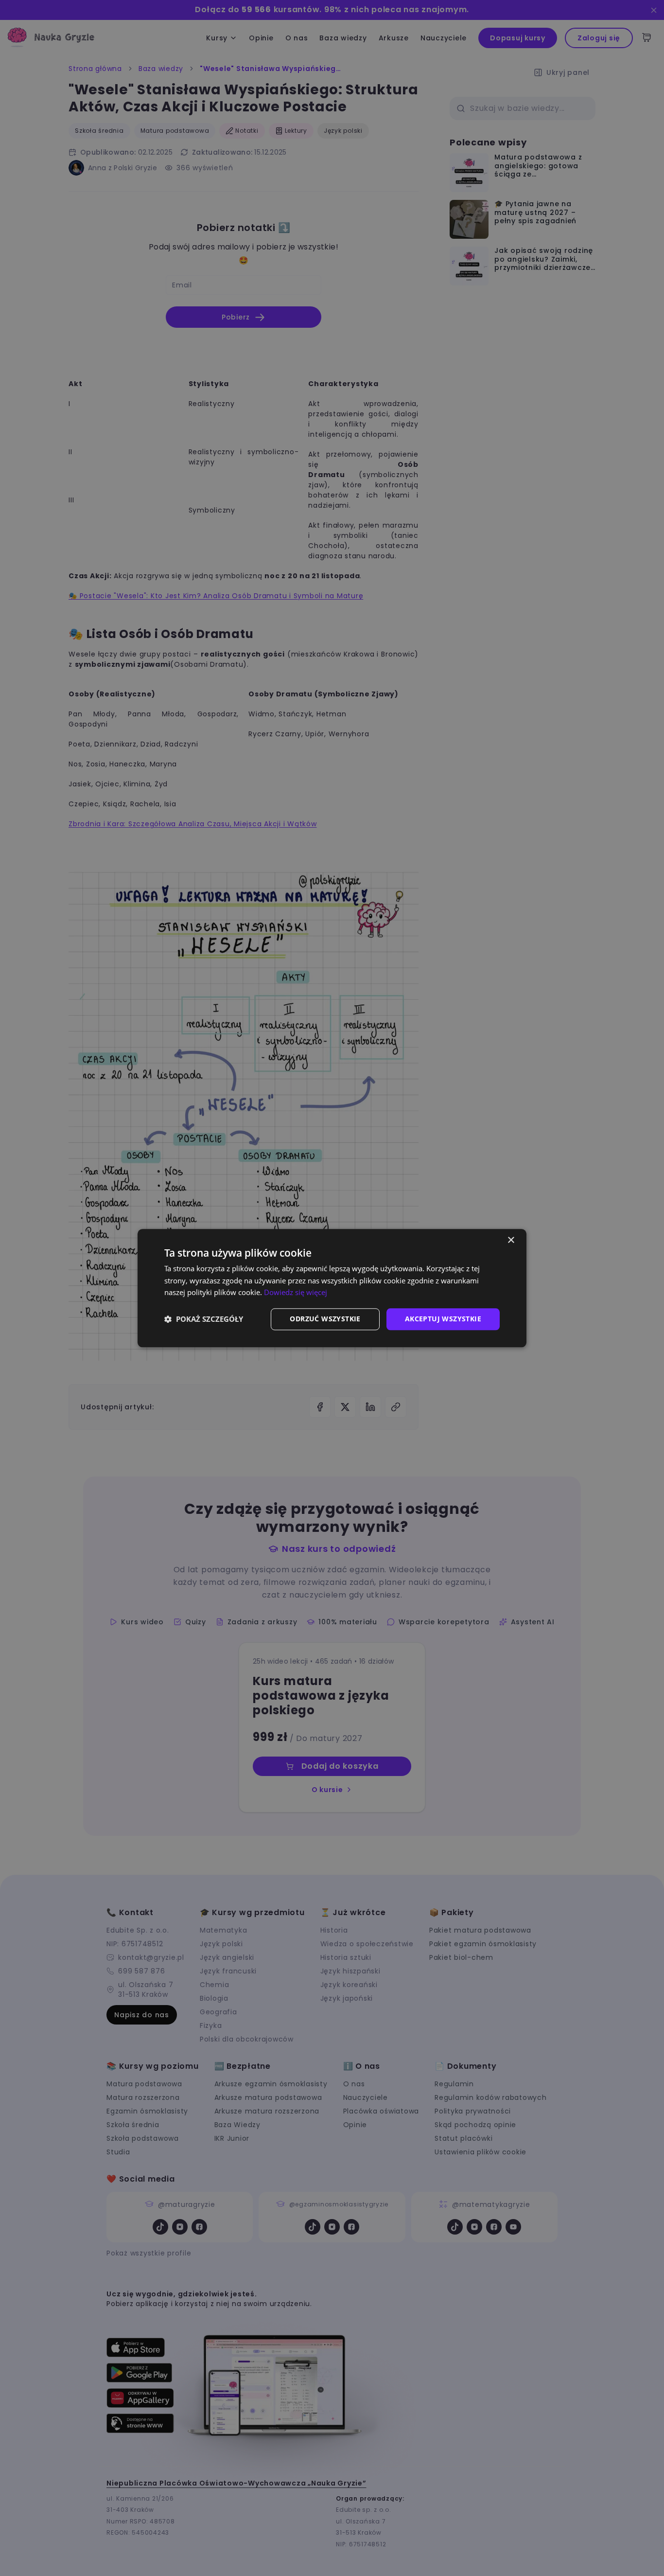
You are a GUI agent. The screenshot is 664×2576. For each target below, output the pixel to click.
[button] (204, 1319)
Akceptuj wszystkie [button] (443, 1319)
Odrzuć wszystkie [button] (325, 1319)
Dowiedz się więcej (296, 1293)
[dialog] (332, 1288)
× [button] (511, 1240)
